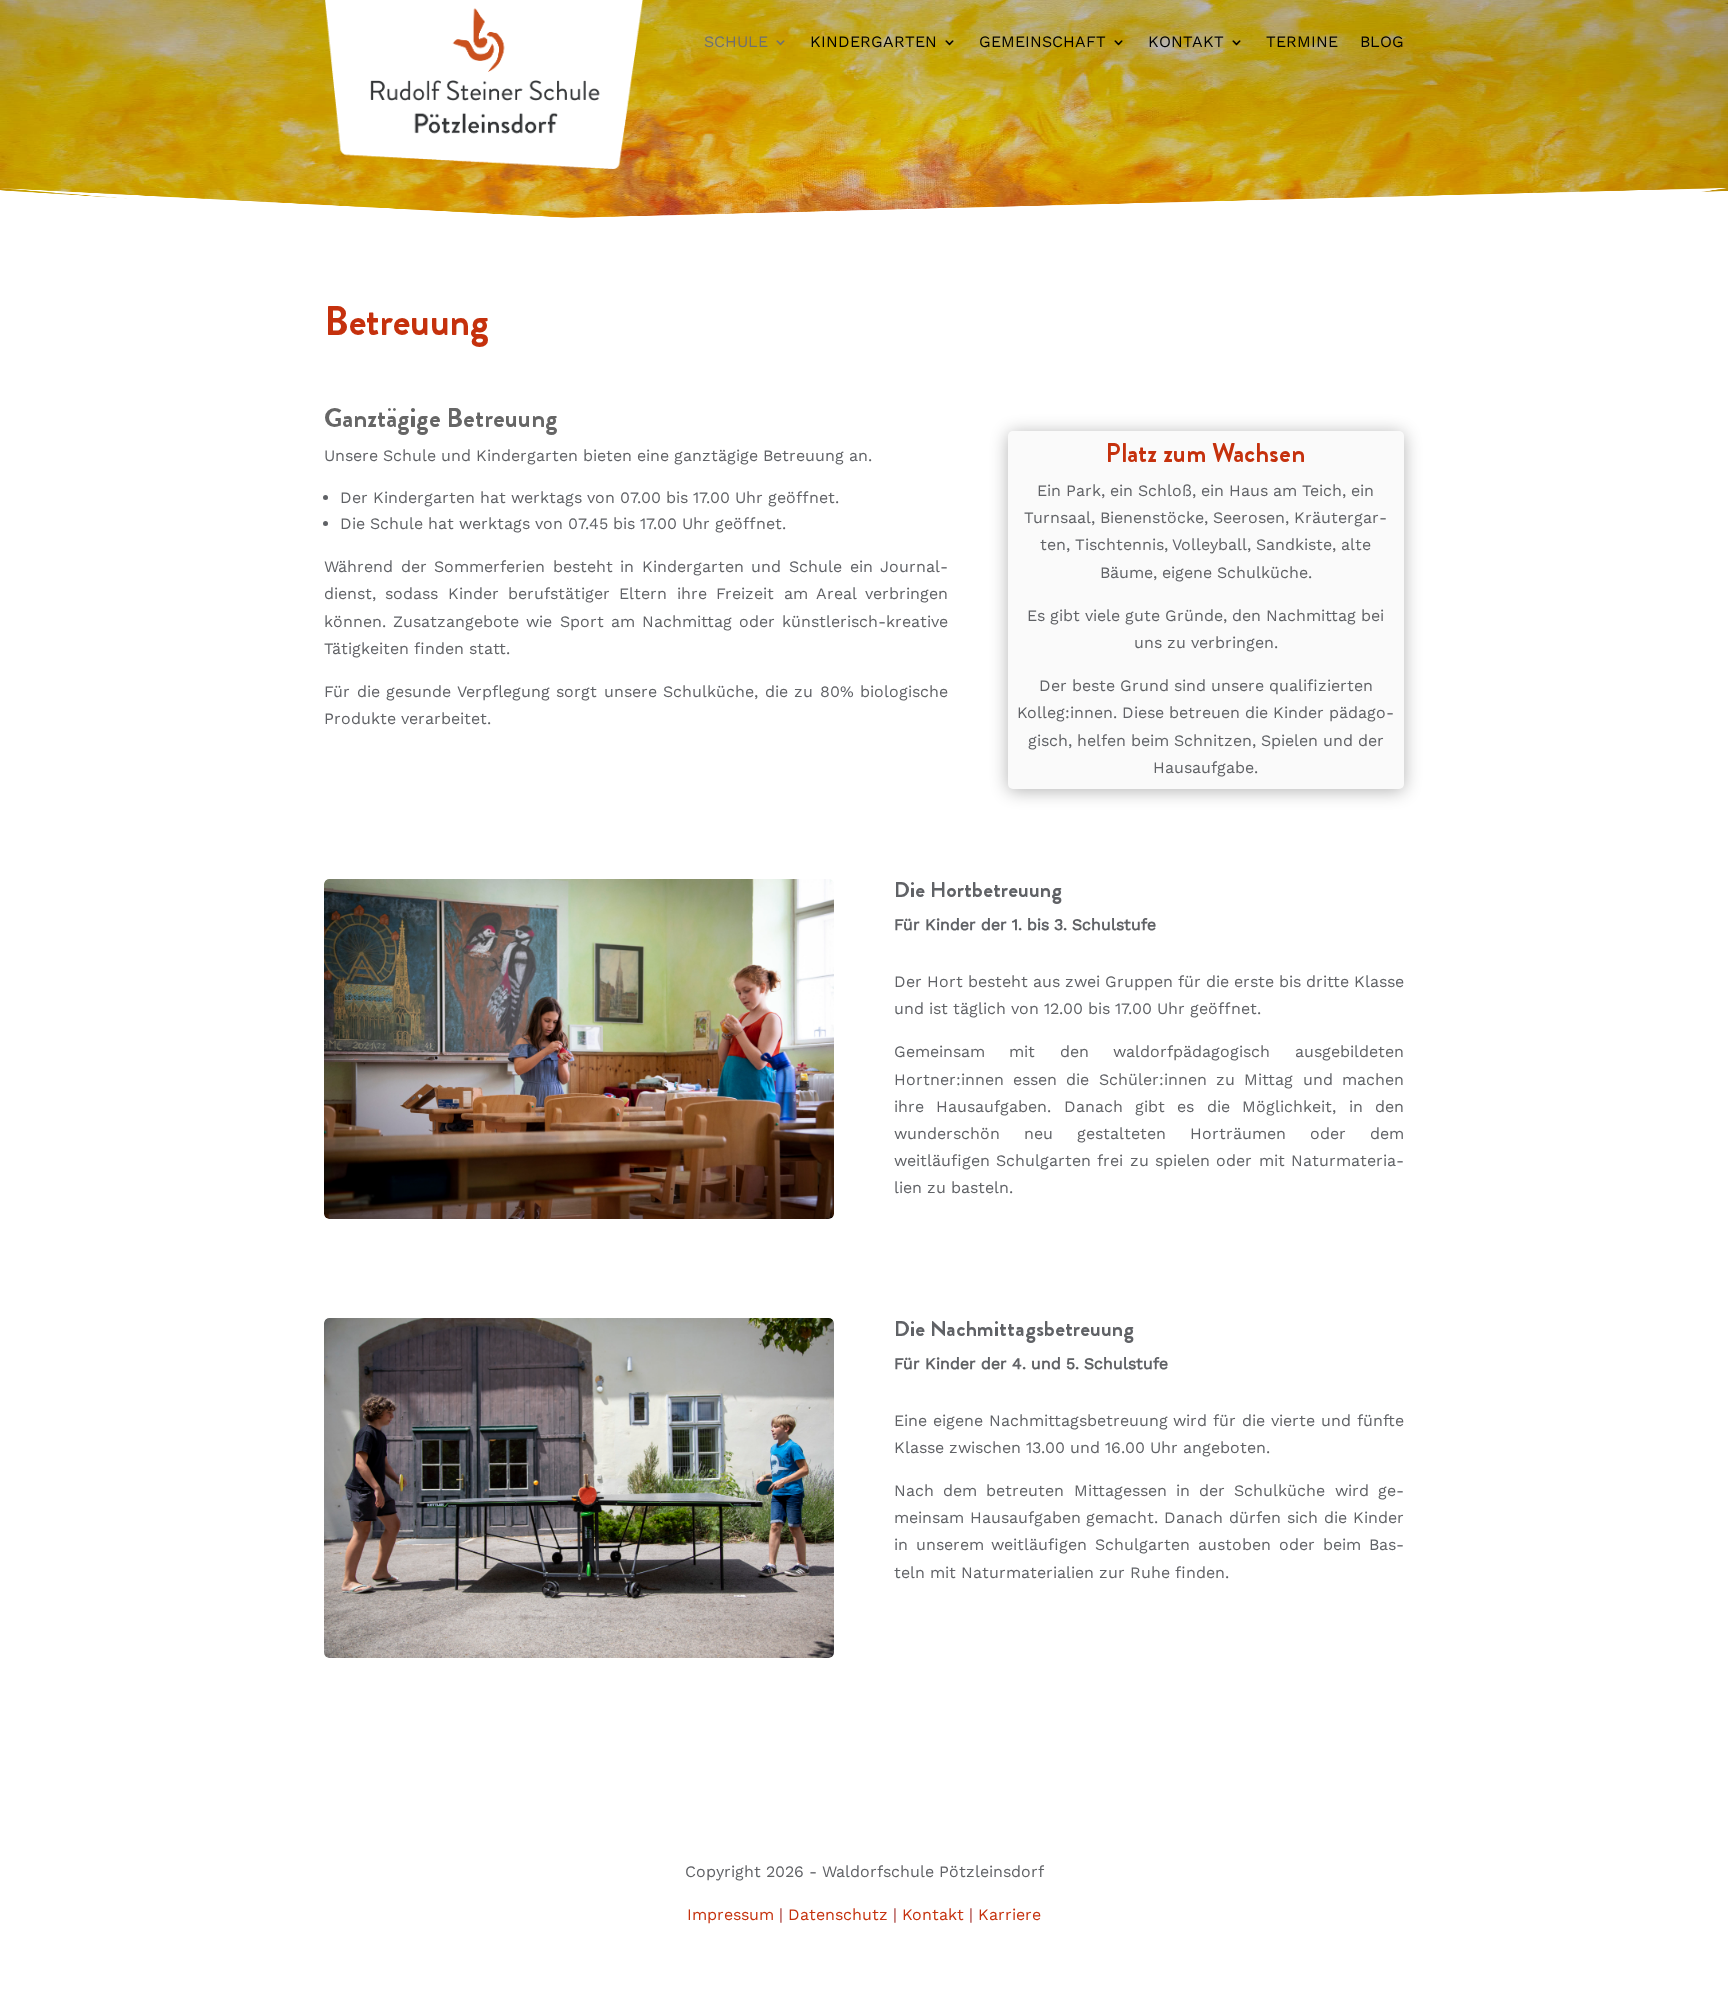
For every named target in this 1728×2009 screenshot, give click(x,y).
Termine (1302, 43)
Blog (1382, 43)
